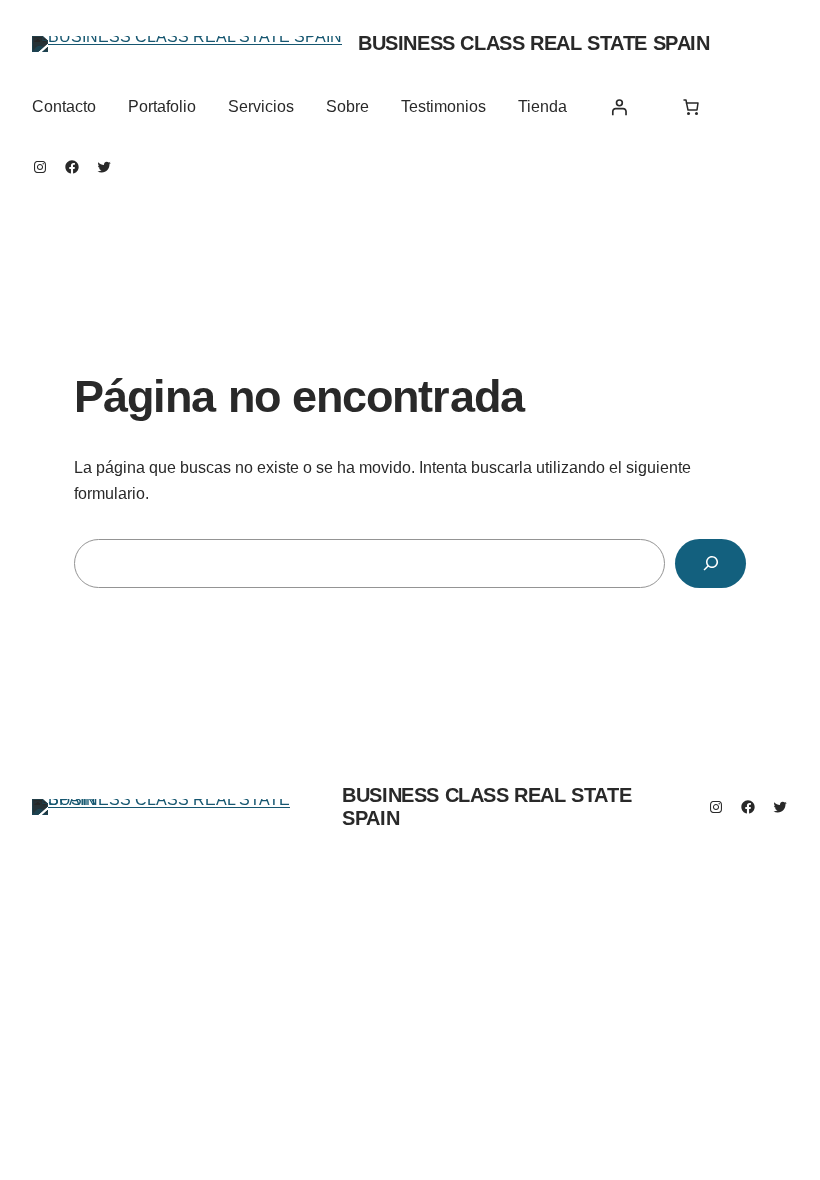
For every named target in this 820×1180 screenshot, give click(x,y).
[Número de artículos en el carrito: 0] (691, 107)
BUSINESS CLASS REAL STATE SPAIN (534, 43)
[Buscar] (710, 563)
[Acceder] (619, 107)
